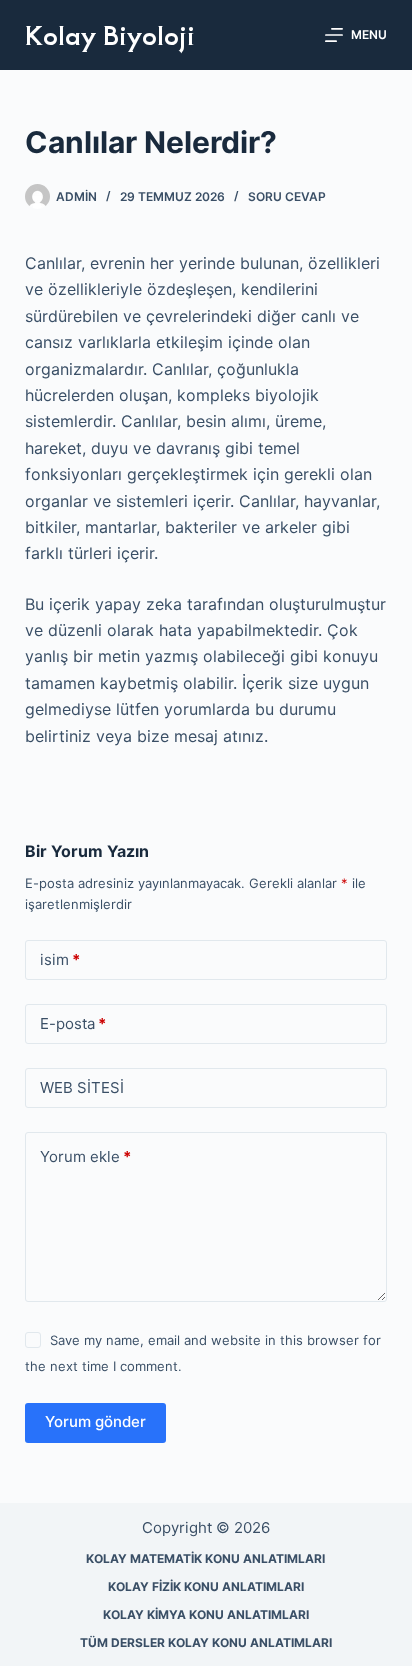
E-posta (73, 1023)
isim (60, 959)
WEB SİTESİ (82, 1087)
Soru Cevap (287, 196)
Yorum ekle (85, 1156)
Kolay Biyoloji (110, 34)
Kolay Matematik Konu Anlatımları (205, 1558)
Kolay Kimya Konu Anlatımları (206, 1614)
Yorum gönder (95, 1421)
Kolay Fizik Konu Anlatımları (206, 1586)
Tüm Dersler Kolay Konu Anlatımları (206, 1642)
